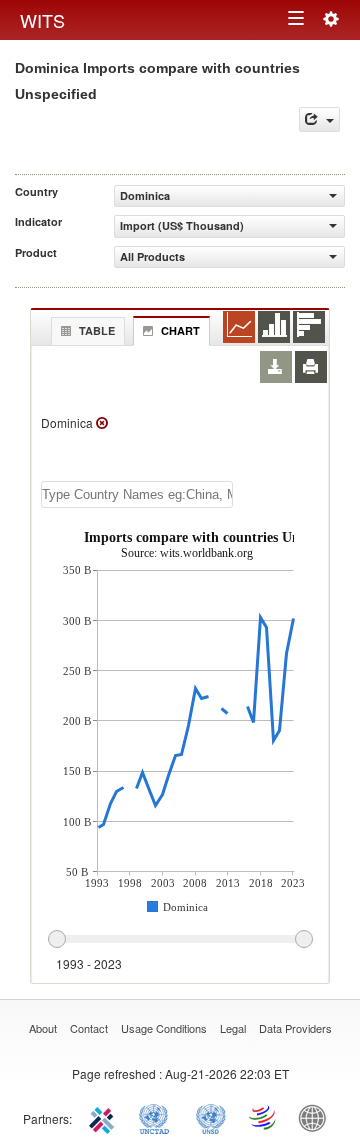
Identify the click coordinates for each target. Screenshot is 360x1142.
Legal (233, 1028)
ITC (105, 1117)
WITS (42, 20)
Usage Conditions (164, 1028)
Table (97, 330)
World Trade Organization (264, 1117)
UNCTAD (158, 1117)
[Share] (319, 119)
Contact (89, 1028)
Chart (180, 330)
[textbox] (137, 494)
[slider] (180, 940)
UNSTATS (211, 1117)
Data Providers (295, 1028)
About (43, 1028)
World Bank (317, 1117)
